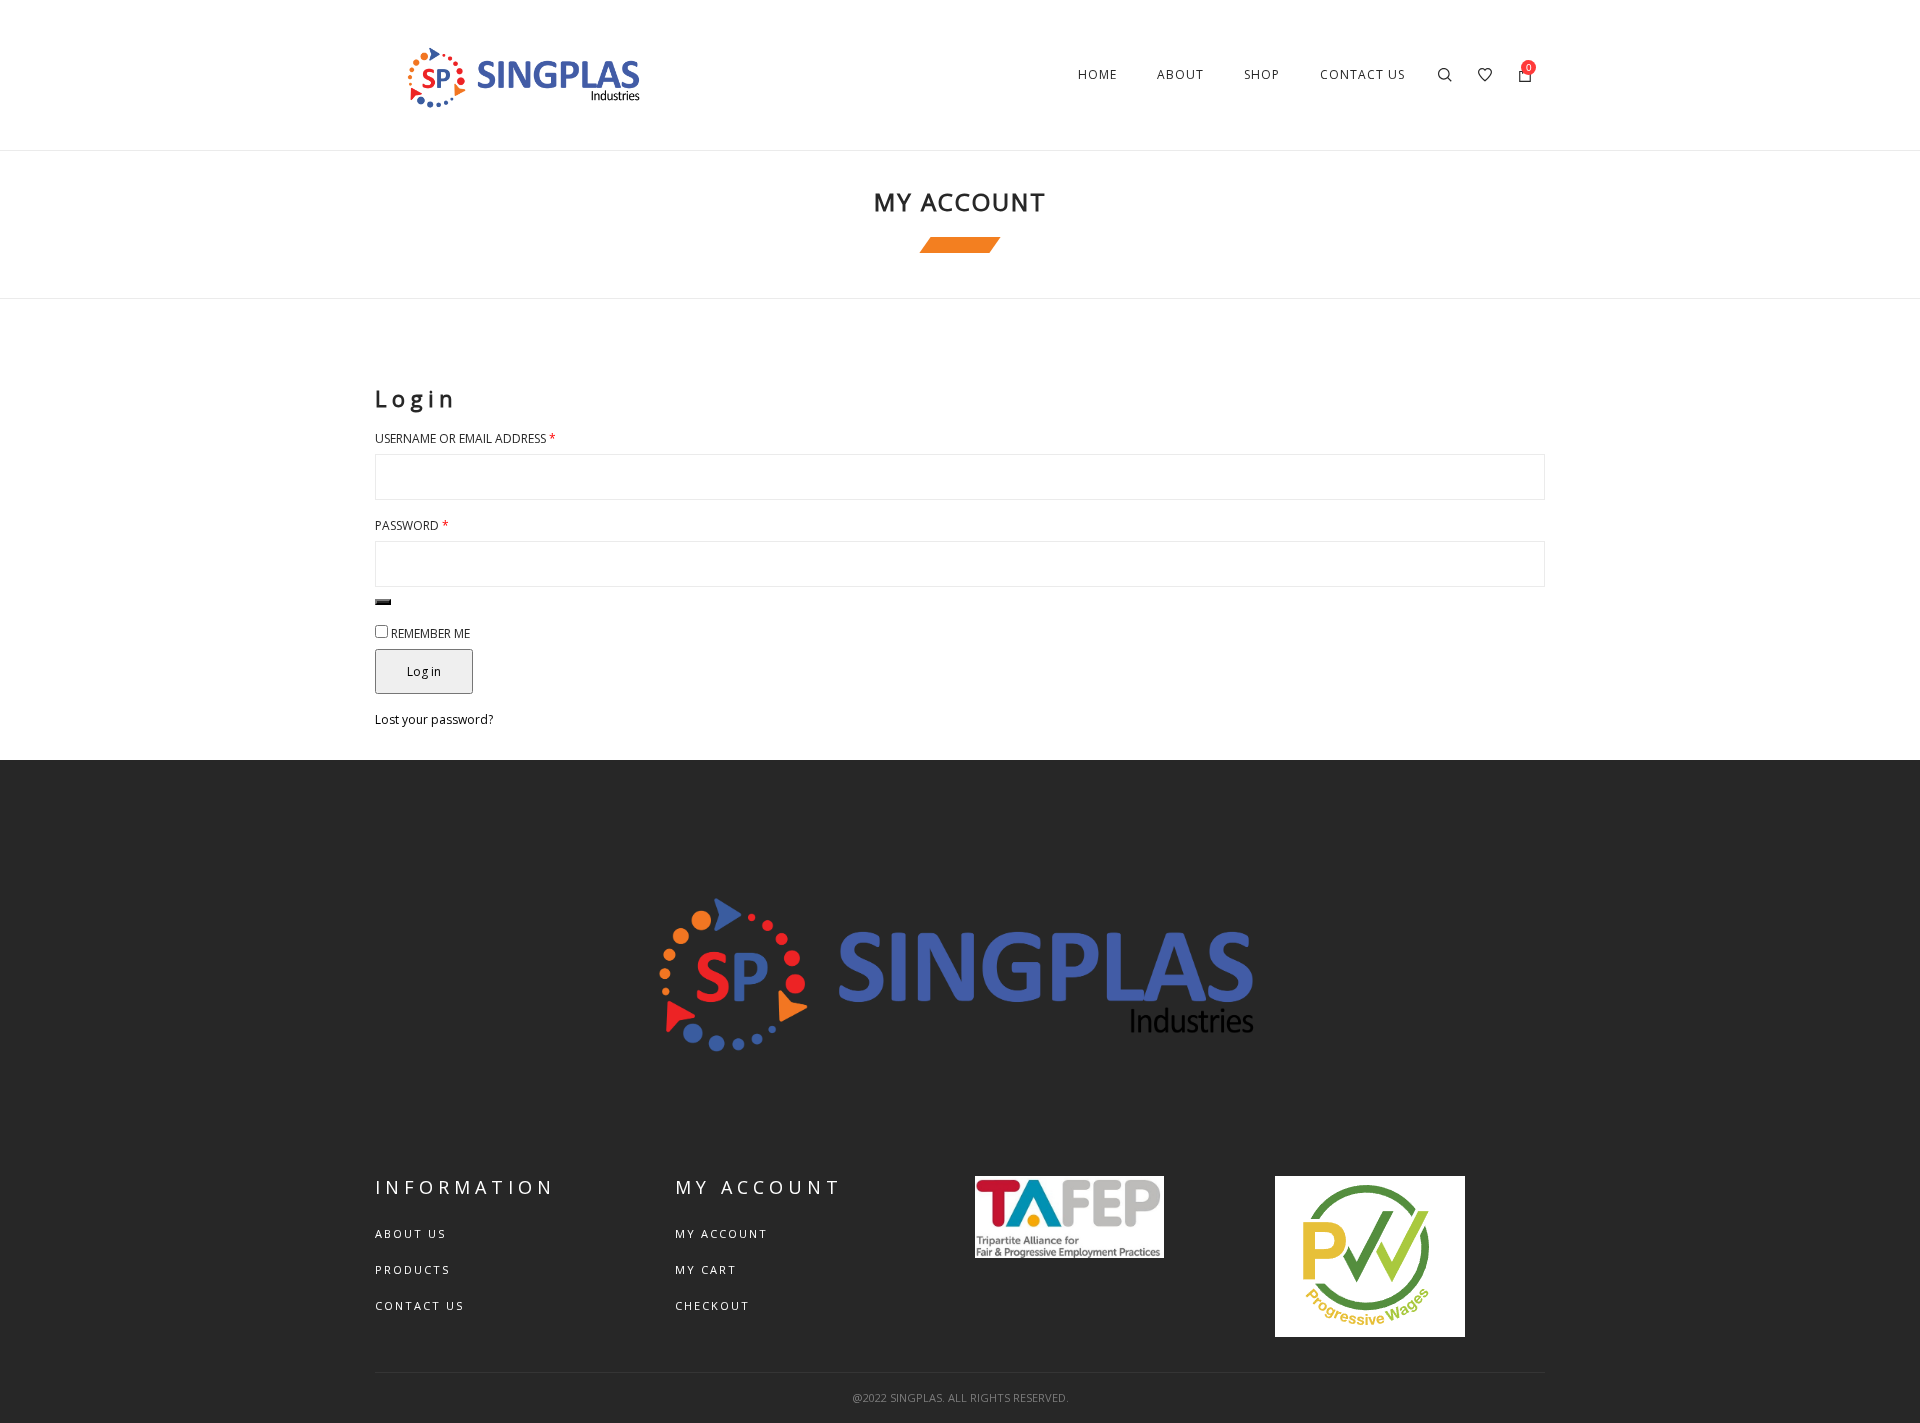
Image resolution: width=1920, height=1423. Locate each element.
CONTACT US (419, 1305)
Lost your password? (434, 719)
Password (412, 525)
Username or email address (465, 438)
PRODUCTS (412, 1269)
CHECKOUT (712, 1305)
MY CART (706, 1269)
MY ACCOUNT (721, 1233)
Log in (424, 671)
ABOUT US (410, 1233)
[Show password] (383, 602)
